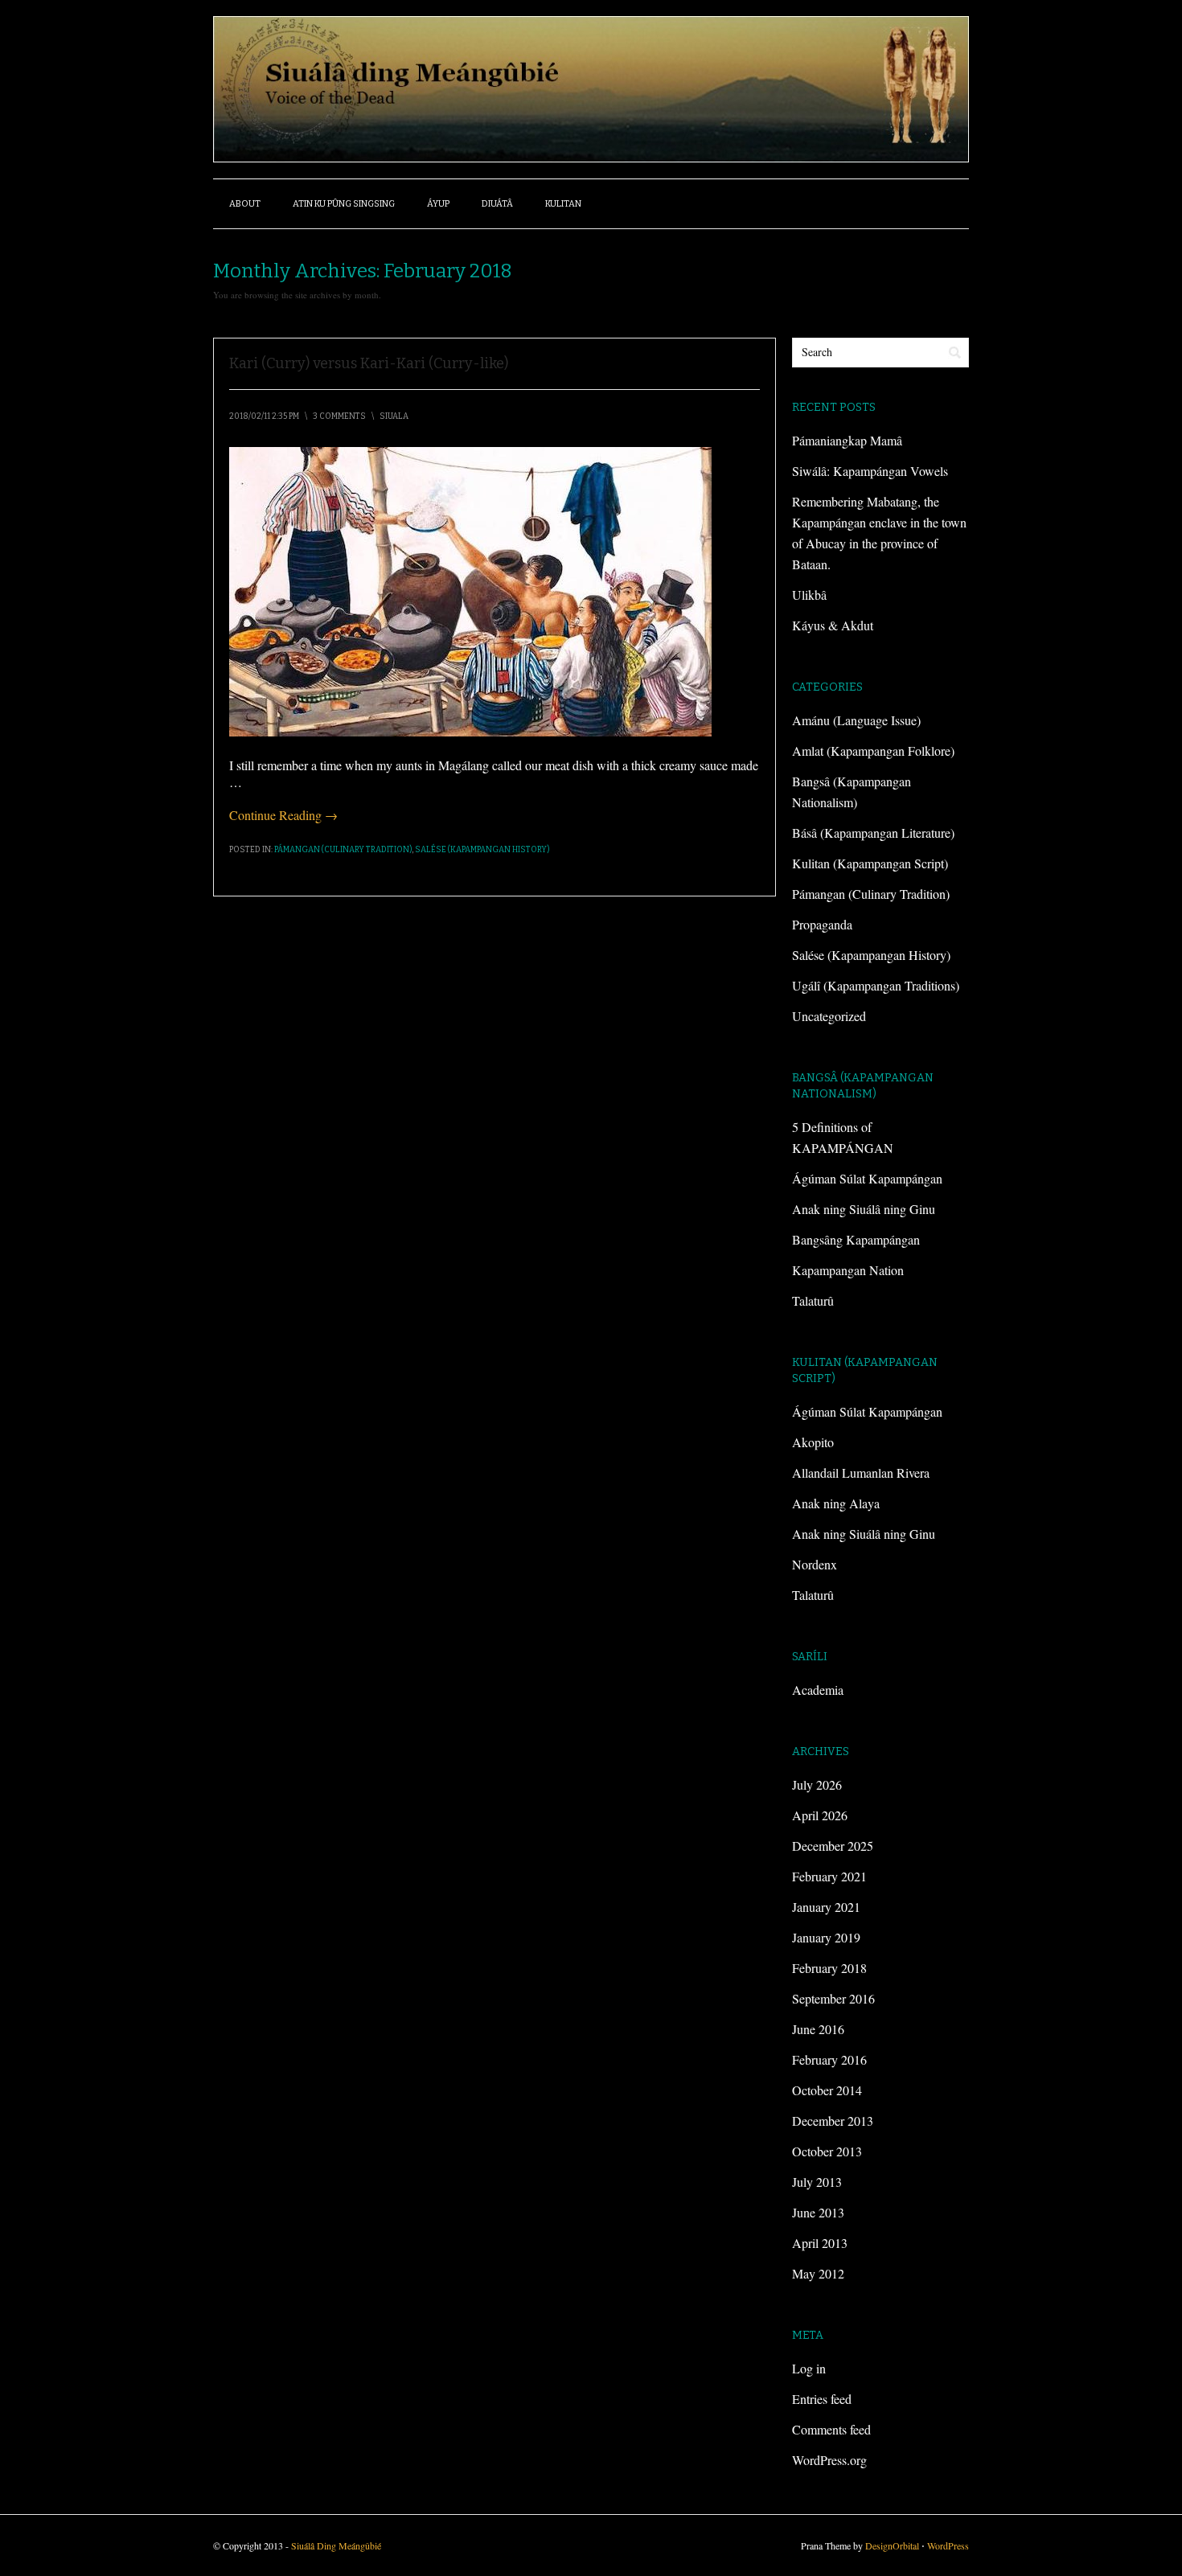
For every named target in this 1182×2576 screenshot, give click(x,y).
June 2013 (818, 2212)
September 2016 (833, 1998)
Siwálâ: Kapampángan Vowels (870, 471)
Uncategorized (829, 1016)
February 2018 (829, 1968)
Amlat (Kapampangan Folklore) (873, 751)
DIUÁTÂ (497, 204)
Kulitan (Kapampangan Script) (870, 863)
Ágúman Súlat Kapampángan (867, 1178)
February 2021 (829, 1876)
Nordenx (815, 1564)
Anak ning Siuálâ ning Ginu (864, 1209)
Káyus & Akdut (833, 625)
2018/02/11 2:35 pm (264, 416)
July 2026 (817, 1784)
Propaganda (822, 924)
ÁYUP (438, 204)
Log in (809, 2368)
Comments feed (831, 2429)
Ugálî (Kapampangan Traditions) (876, 985)
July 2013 (817, 2182)
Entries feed (822, 2399)
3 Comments (339, 416)
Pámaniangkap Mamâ (847, 440)
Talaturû (813, 1300)
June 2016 (818, 2029)
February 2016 (829, 2059)
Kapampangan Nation (848, 1270)
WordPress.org (829, 2460)
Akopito (813, 1442)
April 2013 (820, 2243)
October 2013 (827, 2151)
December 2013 (833, 2121)
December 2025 (833, 1846)
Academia (818, 1690)
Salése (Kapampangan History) (482, 850)
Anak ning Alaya (836, 1503)
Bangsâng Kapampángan (856, 1239)
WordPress (948, 2545)
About (245, 204)
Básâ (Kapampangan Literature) (873, 833)
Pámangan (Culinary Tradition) (343, 850)
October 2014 (827, 2090)
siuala (394, 416)
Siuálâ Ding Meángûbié (336, 2545)
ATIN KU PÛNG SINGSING (344, 204)
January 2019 (826, 1937)
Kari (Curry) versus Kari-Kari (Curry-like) (369, 363)
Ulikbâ (809, 595)
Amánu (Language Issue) (856, 720)
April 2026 (820, 1815)
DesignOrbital (892, 2545)
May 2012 (818, 2273)
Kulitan (563, 204)
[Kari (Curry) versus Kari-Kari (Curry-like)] (470, 731)
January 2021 (826, 1907)
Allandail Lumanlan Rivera (861, 1473)
